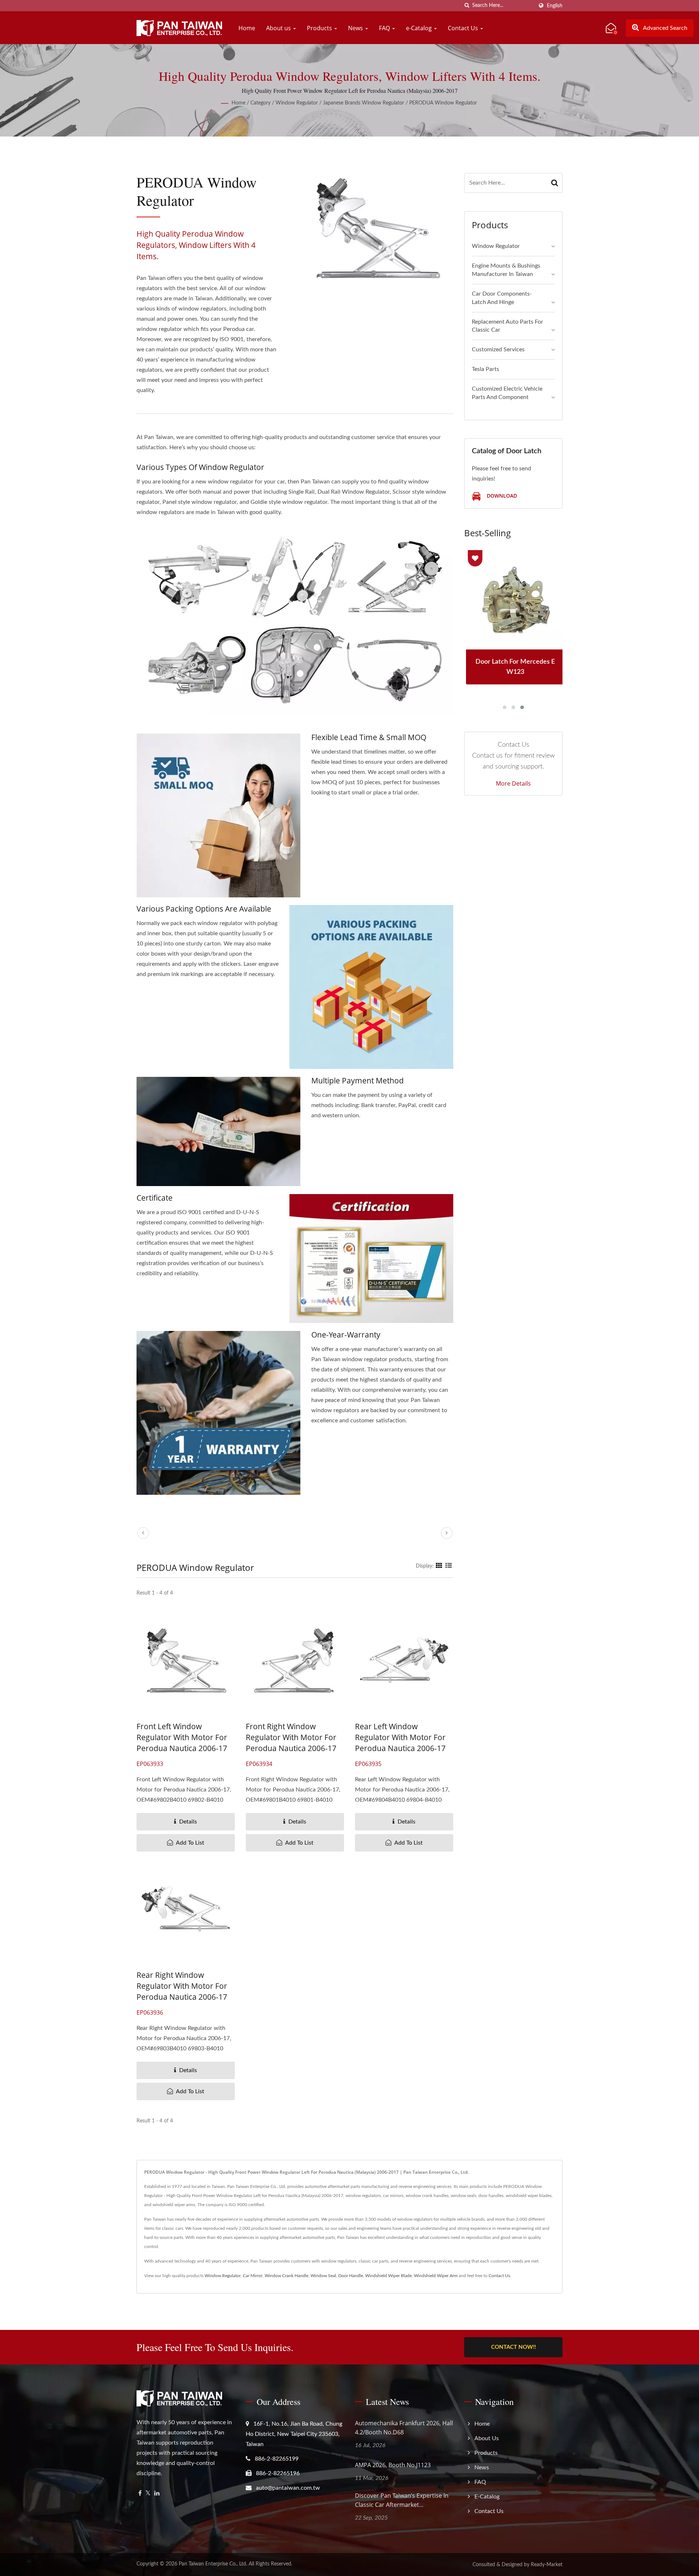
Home (247, 28)
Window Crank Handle (287, 2276)
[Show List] (449, 1566)
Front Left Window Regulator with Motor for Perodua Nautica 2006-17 (182, 1737)
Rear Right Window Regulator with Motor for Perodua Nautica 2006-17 (182, 1986)
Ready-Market (547, 2565)
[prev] (143, 1533)
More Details (513, 783)
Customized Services (498, 349)
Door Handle (351, 2276)
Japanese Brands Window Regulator (364, 103)
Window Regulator (297, 103)
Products (320, 28)
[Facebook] (140, 2494)
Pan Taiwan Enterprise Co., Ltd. (213, 2564)
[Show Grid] (439, 1566)
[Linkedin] (157, 2494)
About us (279, 28)
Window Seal (323, 2276)
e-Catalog (420, 28)
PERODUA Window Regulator (443, 103)
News (356, 28)
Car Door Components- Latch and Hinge (502, 298)
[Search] (555, 183)
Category (260, 103)
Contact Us (464, 28)
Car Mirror (253, 2276)
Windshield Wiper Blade (388, 2276)
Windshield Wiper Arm (436, 2276)
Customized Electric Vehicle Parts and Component (507, 393)
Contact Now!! (514, 2347)
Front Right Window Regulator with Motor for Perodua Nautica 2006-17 (291, 1737)
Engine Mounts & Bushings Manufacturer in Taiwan (506, 270)
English (555, 6)
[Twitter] (148, 2494)
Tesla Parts (485, 369)
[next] (447, 1533)
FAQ (385, 28)
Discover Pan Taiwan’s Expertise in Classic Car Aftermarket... (402, 2500)
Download (501, 496)
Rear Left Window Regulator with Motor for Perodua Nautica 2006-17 (400, 1737)
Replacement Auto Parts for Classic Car (508, 326)
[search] (467, 6)
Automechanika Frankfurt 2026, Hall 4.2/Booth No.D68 (404, 2428)
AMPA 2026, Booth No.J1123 (393, 2465)
